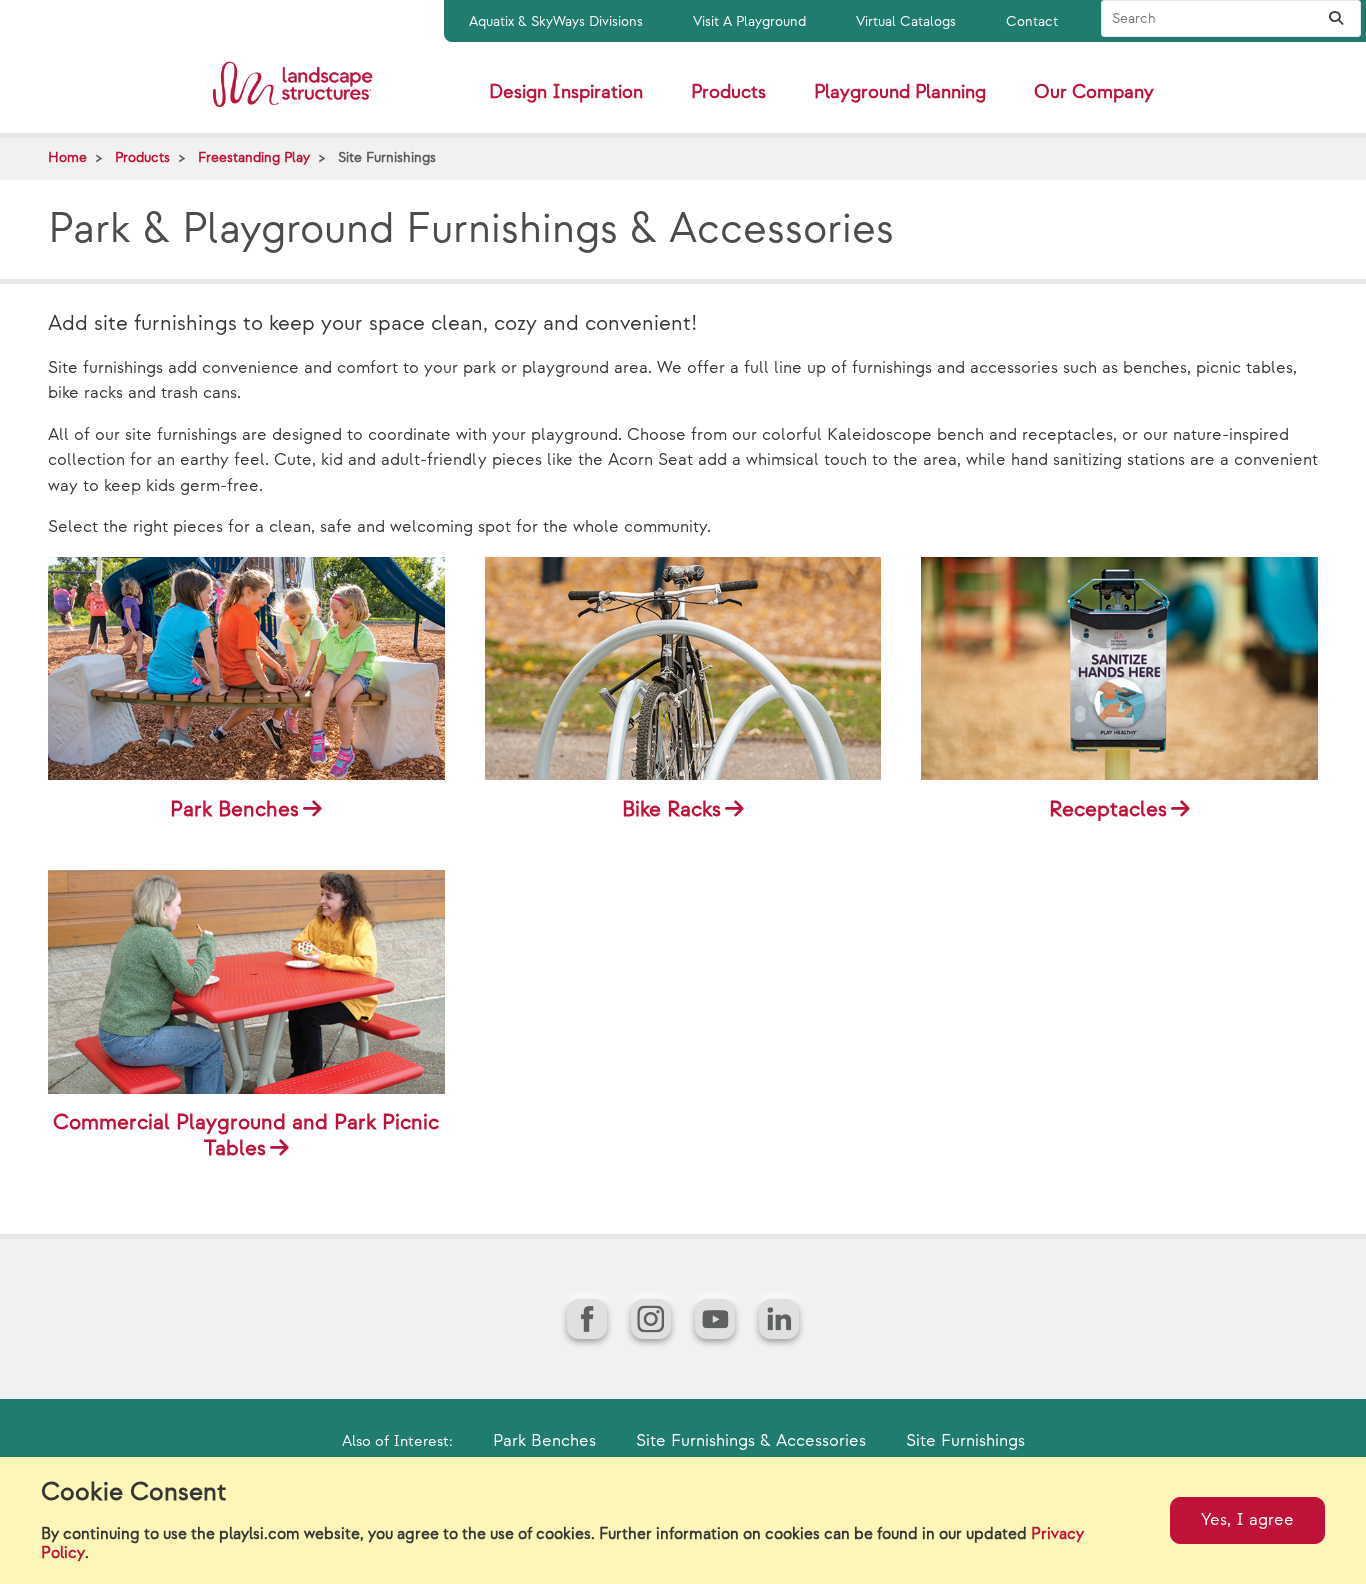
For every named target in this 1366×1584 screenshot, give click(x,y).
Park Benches (544, 1441)
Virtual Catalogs (906, 21)
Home (67, 157)
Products (142, 157)
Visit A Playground (749, 21)
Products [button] (728, 92)
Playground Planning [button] (900, 92)
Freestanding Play (254, 157)
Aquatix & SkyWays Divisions (556, 21)
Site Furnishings (965, 1441)
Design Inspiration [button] (566, 92)
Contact (1032, 21)
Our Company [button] (1094, 92)
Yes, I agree (1247, 1520)
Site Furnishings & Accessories (751, 1441)
